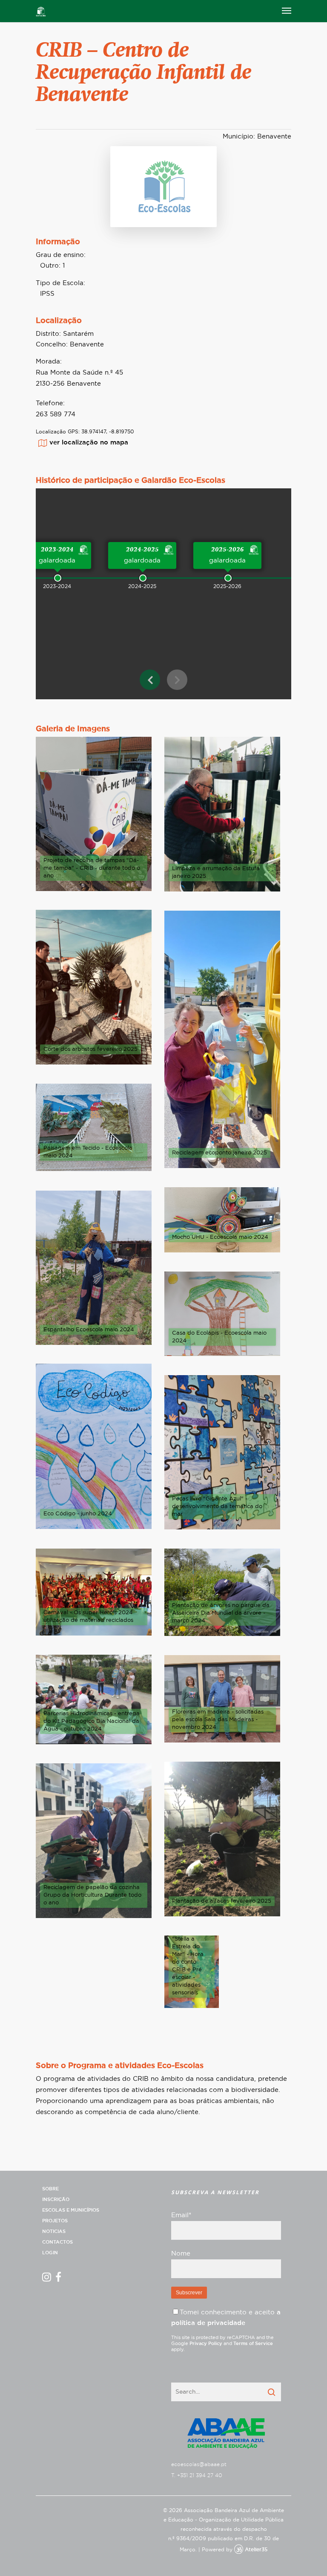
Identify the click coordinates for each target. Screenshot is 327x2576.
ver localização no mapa (89, 443)
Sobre (50, 2189)
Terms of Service (253, 2344)
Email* (181, 2215)
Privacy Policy (206, 2344)
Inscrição (56, 2200)
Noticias (54, 2231)
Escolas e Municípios (71, 2210)
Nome (181, 2254)
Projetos (55, 2221)
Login (50, 2253)
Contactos (57, 2242)
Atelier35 (256, 2550)
